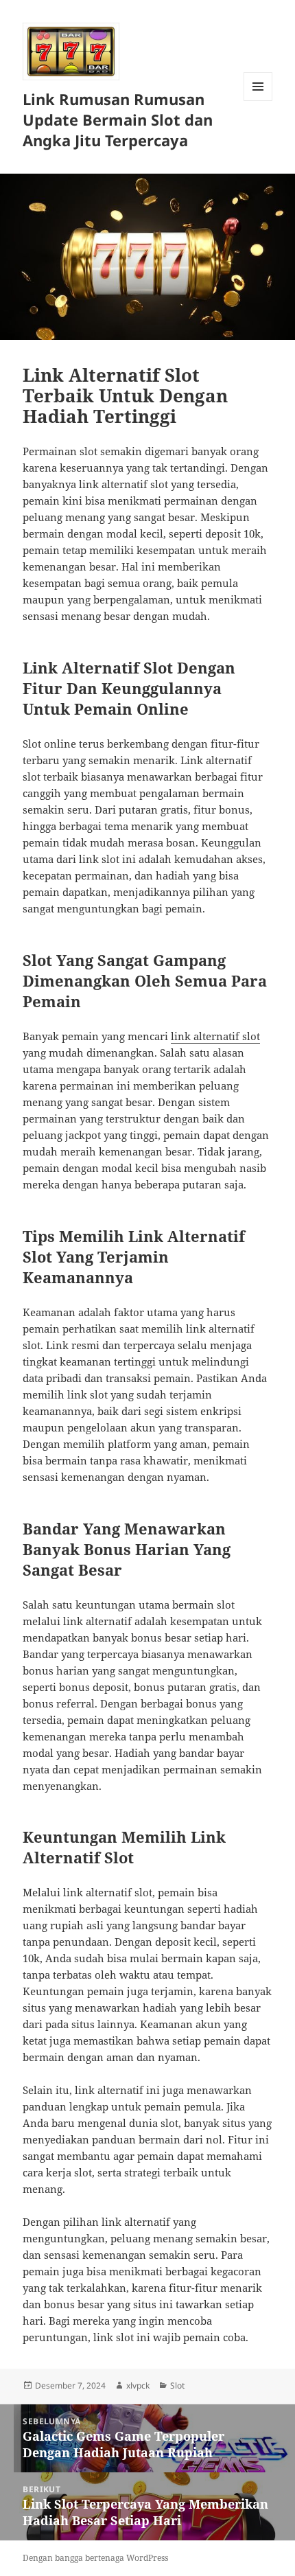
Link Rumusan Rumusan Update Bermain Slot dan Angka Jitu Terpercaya (118, 119)
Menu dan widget (258, 101)
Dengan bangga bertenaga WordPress (95, 2558)
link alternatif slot (215, 1036)
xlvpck (138, 2385)
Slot (177, 2385)
